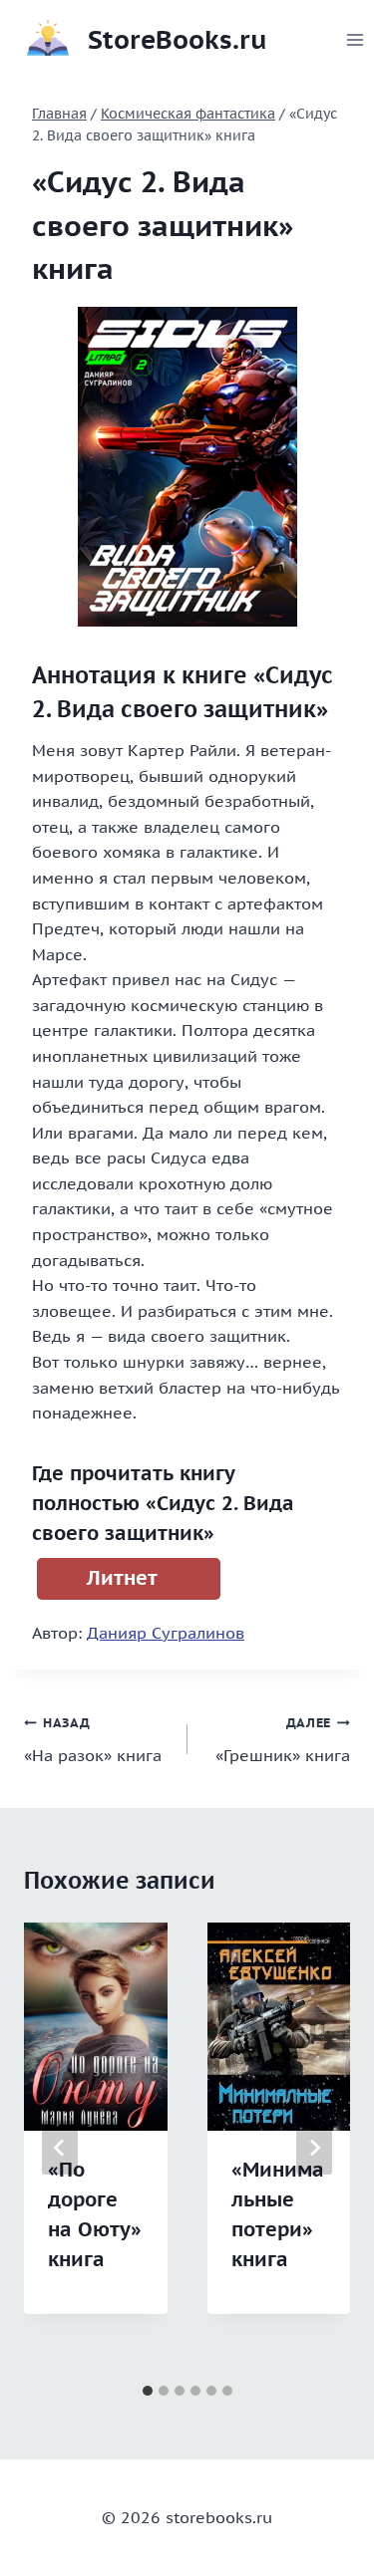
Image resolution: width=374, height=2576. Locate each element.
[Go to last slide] (60, 2148)
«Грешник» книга (283, 1740)
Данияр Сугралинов (166, 1633)
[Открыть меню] (356, 39)
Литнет (122, 1578)
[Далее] (314, 2148)
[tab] (148, 2391)
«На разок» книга (93, 1740)
